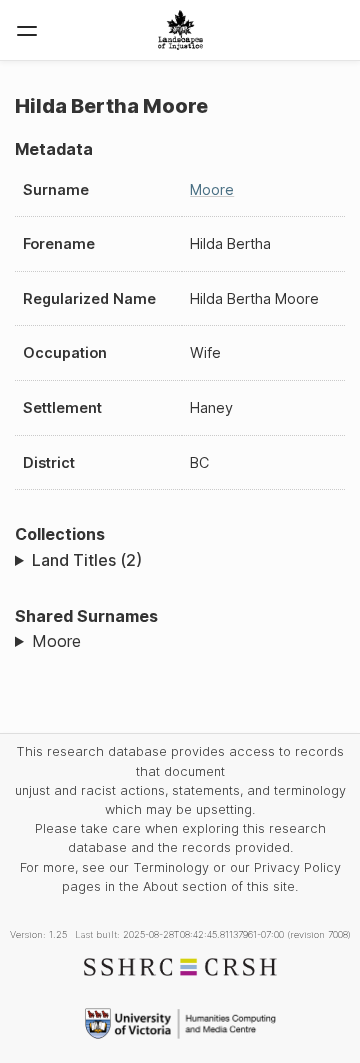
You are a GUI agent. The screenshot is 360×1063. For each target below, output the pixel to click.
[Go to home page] (180, 30)
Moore (212, 189)
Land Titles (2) (87, 560)
